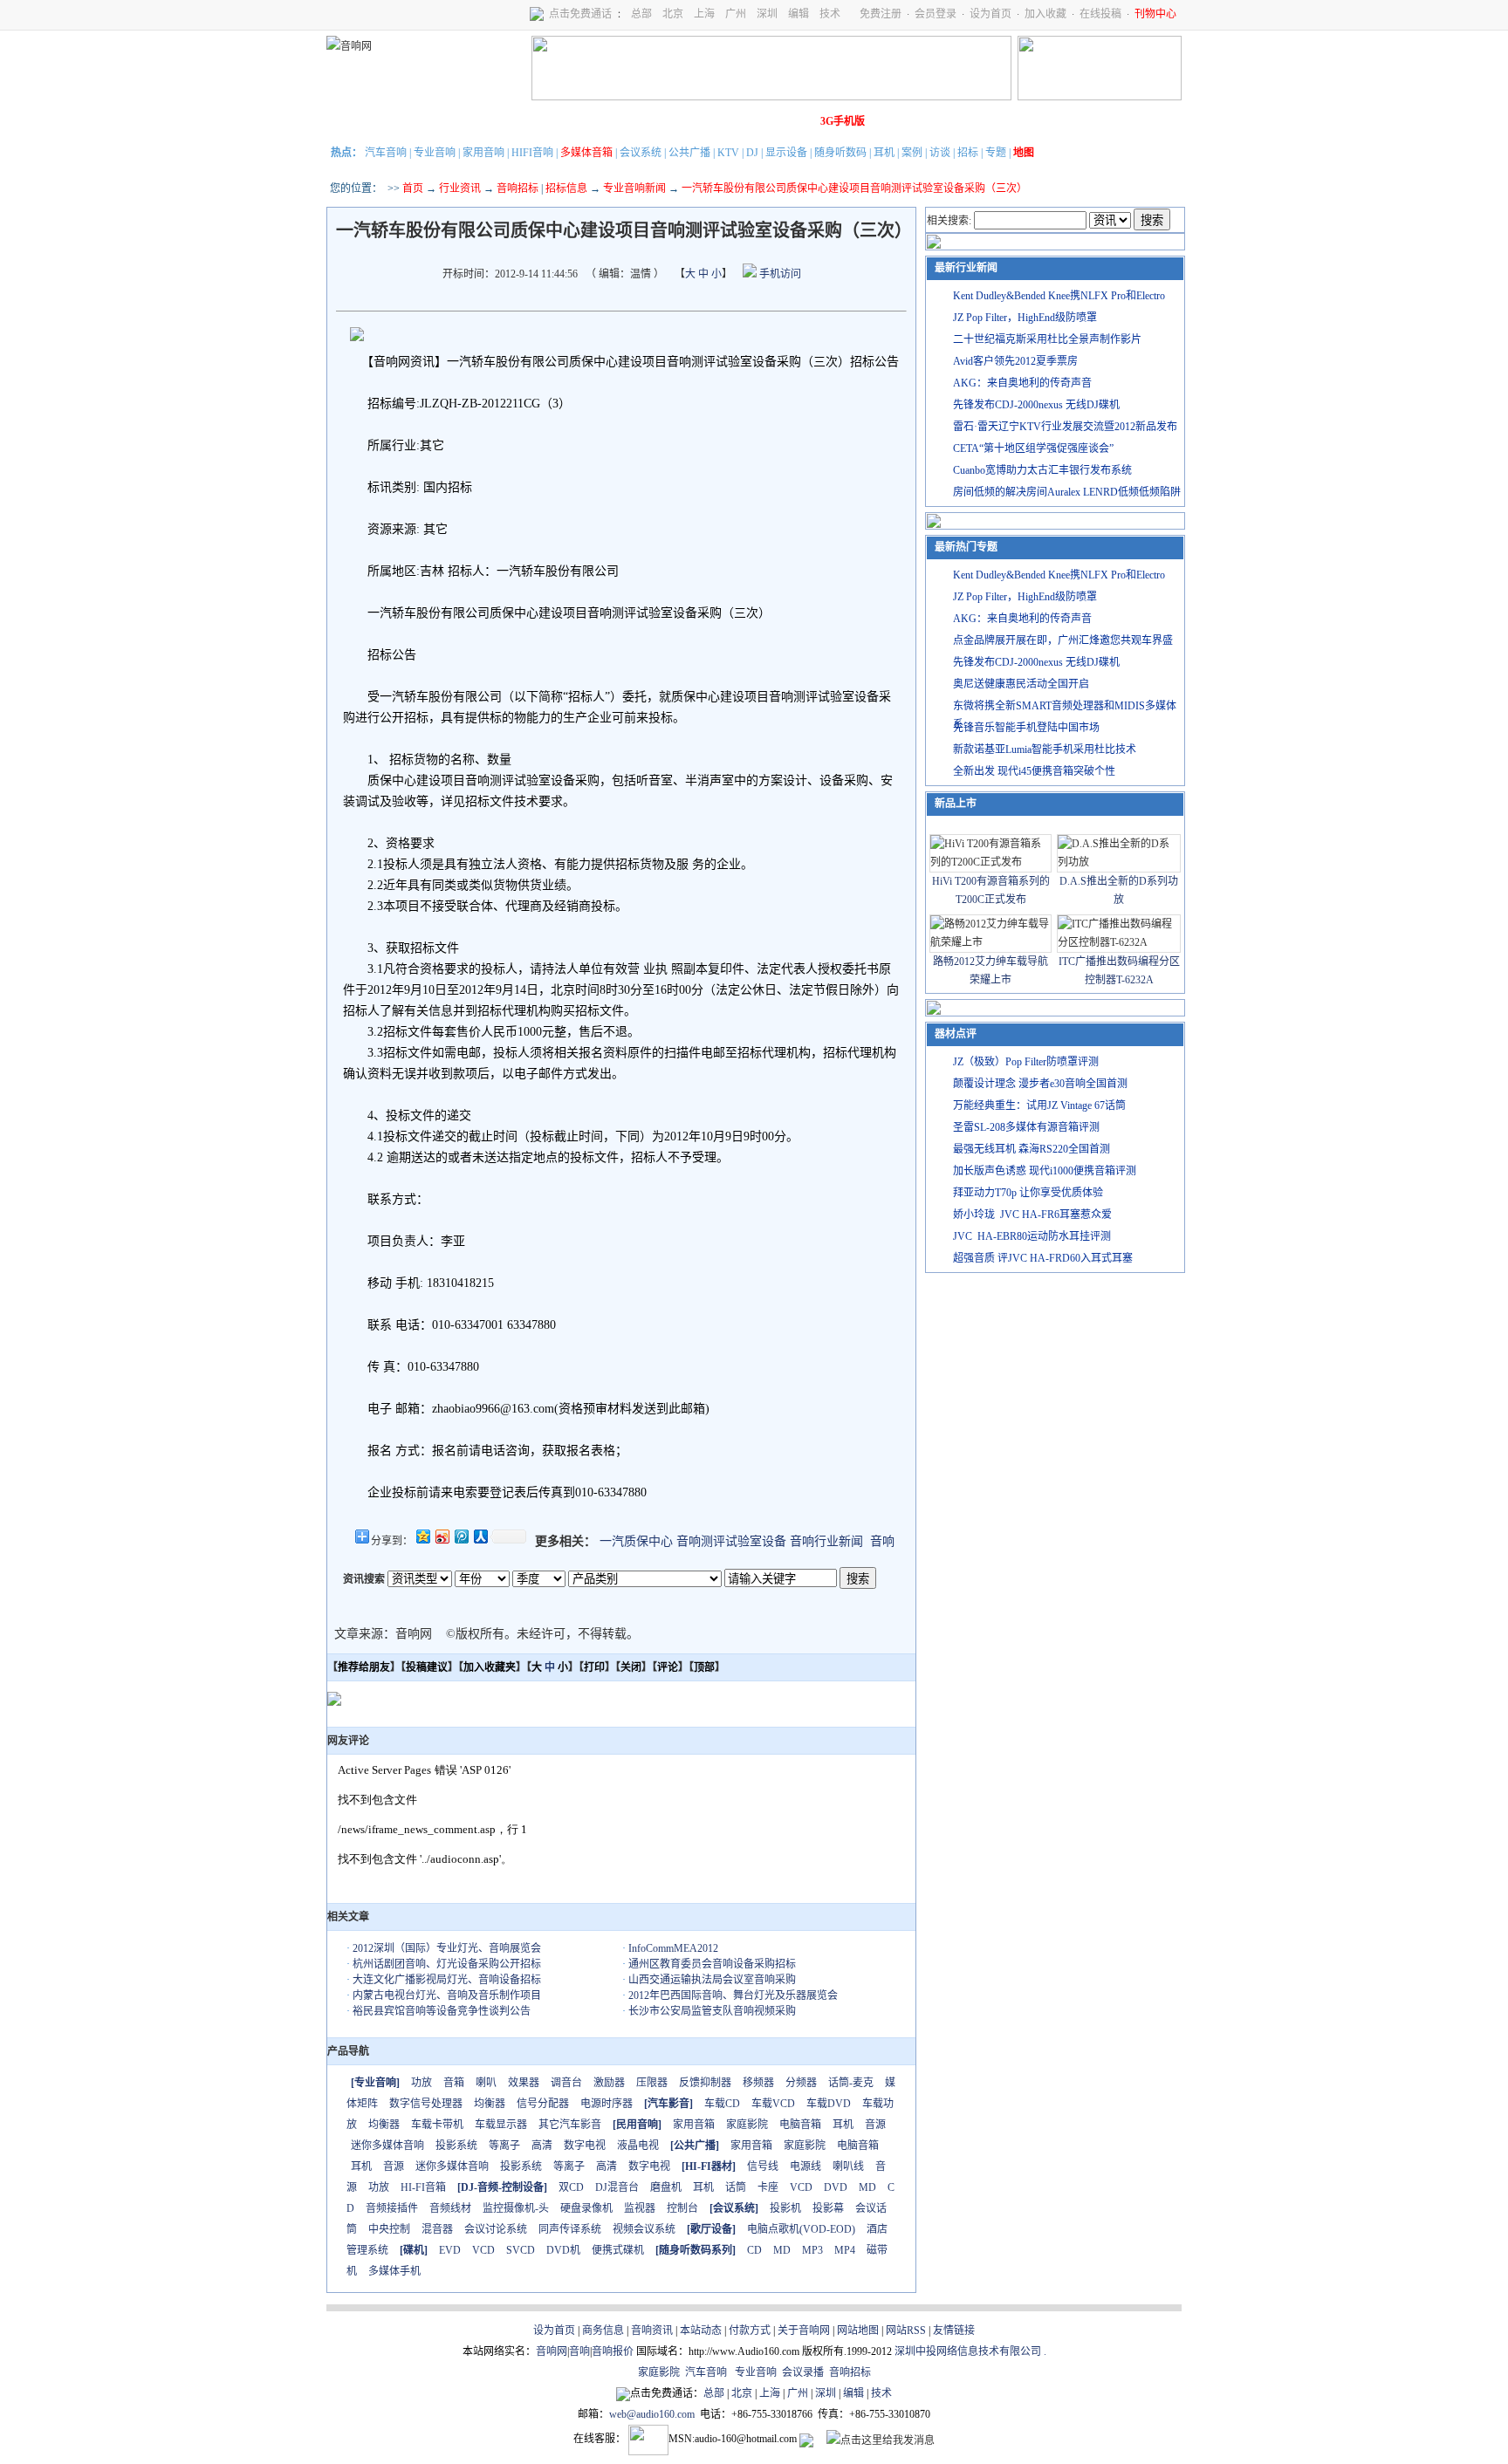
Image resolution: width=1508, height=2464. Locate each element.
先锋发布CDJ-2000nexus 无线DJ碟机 (1036, 405)
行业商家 (498, 121)
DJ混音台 (617, 2187)
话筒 (736, 2187)
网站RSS (906, 2331)
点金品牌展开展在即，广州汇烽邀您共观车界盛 (1063, 640)
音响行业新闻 (826, 1541)
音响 (882, 1541)
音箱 (454, 2083)
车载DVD (829, 2104)
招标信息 (566, 188)
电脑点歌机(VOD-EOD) (801, 2229)
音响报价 (613, 2351)
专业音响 (435, 153)
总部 (641, 14)
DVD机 (563, 2250)
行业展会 (694, 121)
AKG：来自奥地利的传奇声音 (1022, 383)
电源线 (805, 2166)
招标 (968, 153)
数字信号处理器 (426, 2104)
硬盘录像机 (586, 2208)
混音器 (437, 2229)
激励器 (609, 2083)
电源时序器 (607, 2104)
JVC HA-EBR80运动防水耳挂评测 (1032, 1236)
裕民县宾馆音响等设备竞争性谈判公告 (442, 2011)
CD (754, 2250)
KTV (728, 153)
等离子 (504, 2146)
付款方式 (750, 2331)
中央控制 (389, 2229)
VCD (801, 2187)
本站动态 (701, 2331)
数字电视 (585, 2146)
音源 (875, 2125)
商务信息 (603, 2331)
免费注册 (881, 14)
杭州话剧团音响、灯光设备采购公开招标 (447, 1964)
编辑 (799, 14)
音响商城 (547, 121)
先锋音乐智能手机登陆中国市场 (1026, 728)
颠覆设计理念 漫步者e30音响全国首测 (1040, 1084)
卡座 (768, 2187)
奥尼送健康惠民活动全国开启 (1021, 684)
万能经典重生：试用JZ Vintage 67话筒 (1039, 1105)
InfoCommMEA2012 (673, 1948)
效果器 (524, 2083)
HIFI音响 (532, 153)
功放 (422, 2083)
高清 (542, 2146)
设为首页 (990, 14)
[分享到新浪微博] (442, 1536)
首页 (413, 188)
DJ (752, 153)
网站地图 (858, 2331)
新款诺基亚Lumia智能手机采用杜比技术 (1045, 749)
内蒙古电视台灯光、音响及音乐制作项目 (447, 1995)
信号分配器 (543, 2104)
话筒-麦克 (851, 2083)
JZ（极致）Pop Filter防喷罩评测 (1026, 1062)
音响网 (552, 2351)
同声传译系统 (570, 2229)
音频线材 (450, 2208)
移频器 (758, 2083)
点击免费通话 (580, 14)
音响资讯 (652, 2331)
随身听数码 (840, 153)
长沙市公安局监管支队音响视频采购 (712, 2011)
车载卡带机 (437, 2125)
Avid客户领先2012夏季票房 (1015, 361)
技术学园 (645, 121)
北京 (673, 14)
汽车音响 (386, 153)
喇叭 (486, 2083)
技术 (830, 14)
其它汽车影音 (570, 2125)
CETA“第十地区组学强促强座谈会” (1033, 448)
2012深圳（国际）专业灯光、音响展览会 (447, 1948)
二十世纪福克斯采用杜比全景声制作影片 (1047, 339)
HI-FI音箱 (423, 2187)
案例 (912, 153)
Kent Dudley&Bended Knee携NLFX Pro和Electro (1059, 296)
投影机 (785, 2208)
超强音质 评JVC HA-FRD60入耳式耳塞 (1043, 1258)
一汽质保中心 (636, 1541)
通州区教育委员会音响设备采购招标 (712, 1964)
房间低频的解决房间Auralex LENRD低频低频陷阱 (1067, 492)
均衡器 (490, 2104)
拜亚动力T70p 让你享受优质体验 (1028, 1193)
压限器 (652, 2083)
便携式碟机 (618, 2250)
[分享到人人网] (480, 1536)
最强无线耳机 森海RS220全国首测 (1032, 1149)
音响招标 (518, 188)
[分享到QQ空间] (422, 1536)
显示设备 (786, 153)
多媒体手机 (394, 2271)
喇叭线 (848, 2166)
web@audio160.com (652, 2414)
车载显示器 (501, 2125)
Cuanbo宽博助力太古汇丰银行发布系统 (1042, 470)
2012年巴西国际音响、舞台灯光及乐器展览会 (733, 1995)
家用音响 (483, 153)
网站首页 (352, 121)
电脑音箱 (800, 2125)
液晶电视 (638, 2146)
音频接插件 (392, 2208)
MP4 (845, 2250)
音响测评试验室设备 (731, 1541)
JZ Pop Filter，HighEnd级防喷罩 (1025, 318)
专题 (996, 153)
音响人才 (743, 121)
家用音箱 (694, 2125)
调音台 (566, 2083)
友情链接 (954, 2331)
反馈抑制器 (705, 2083)
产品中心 (449, 121)
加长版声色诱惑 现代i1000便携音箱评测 (1045, 1171)
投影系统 (456, 2146)
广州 (736, 14)
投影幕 (828, 2208)
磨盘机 (666, 2187)
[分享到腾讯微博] (461, 1536)
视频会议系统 (644, 2229)
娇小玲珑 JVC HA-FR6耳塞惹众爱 (1032, 1215)
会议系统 (641, 153)
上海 (704, 14)
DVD (836, 2187)
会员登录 (936, 14)
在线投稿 (1100, 14)
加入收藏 (1045, 14)
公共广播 (689, 153)
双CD (571, 2187)
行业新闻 (401, 121)
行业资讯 (460, 188)
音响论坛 (792, 121)
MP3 (812, 2250)
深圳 (767, 14)
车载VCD (773, 2104)
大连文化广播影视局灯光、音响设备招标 (447, 1980)
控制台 (682, 2208)
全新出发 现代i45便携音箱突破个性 (1034, 771)
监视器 (640, 2208)
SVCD (521, 2250)
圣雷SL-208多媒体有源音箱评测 (1026, 1127)
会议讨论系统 (496, 2229)
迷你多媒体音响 (387, 2146)
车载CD (722, 2104)
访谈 (940, 153)
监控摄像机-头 (516, 2208)
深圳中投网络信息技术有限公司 (968, 2351)
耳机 (884, 153)
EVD (450, 2250)
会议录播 (803, 2372)
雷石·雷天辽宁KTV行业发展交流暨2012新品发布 (1065, 427)
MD (867, 2187)
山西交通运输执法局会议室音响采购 (712, 1980)
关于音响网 (804, 2331)
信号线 (763, 2166)
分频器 (801, 2083)
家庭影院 (596, 121)
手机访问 (779, 274)
